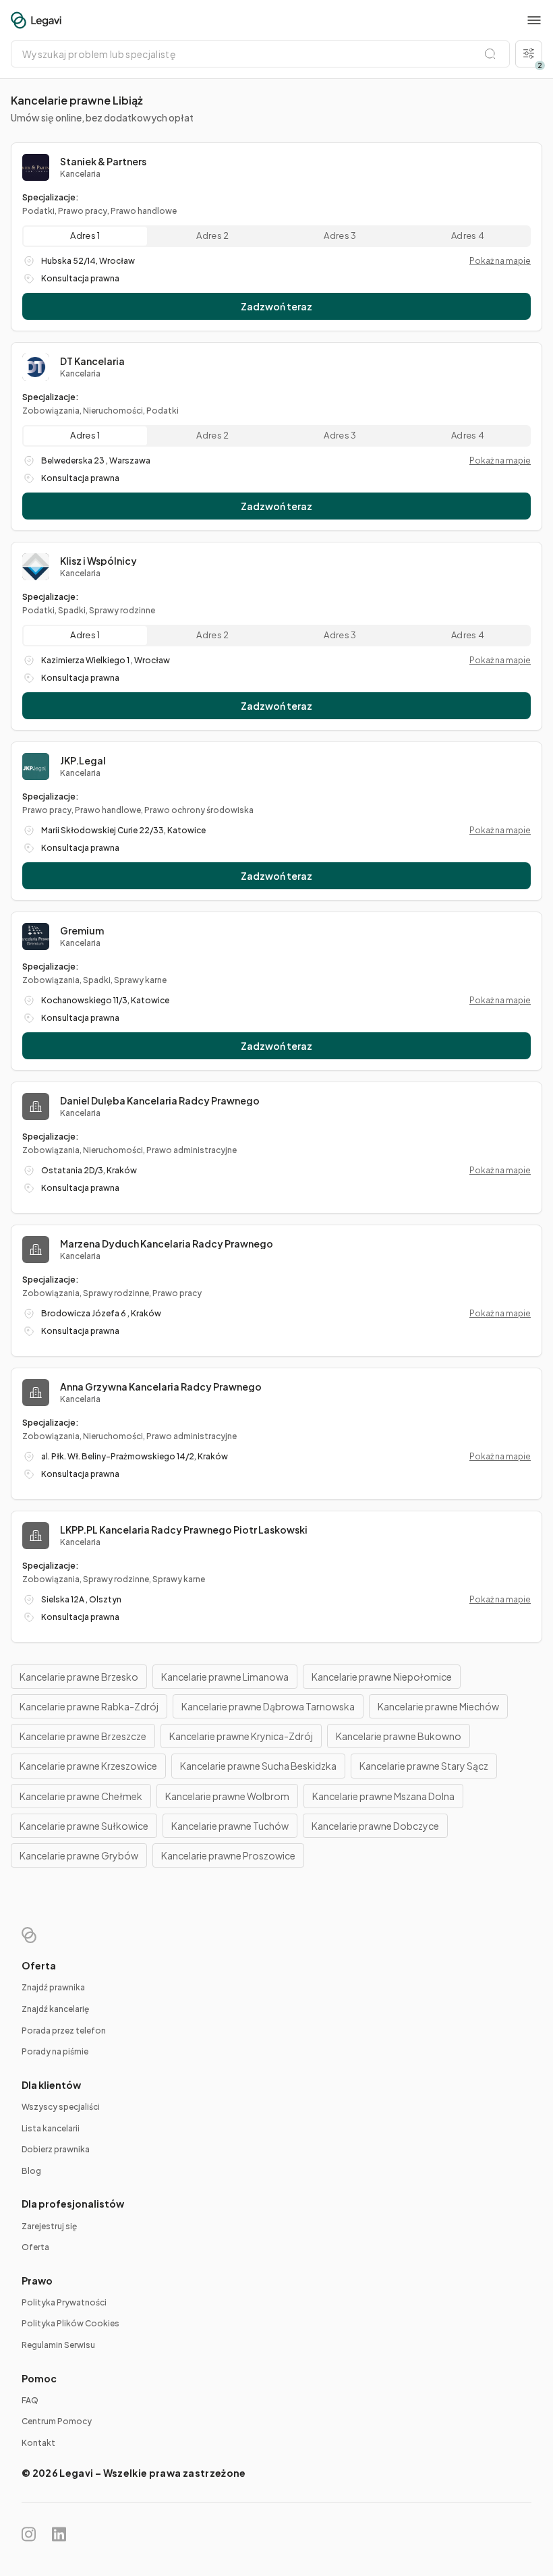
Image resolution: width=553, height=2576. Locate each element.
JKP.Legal (83, 760)
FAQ (30, 2400)
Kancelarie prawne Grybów (79, 1855)
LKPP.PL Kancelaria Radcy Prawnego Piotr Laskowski (184, 1530)
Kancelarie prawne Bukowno (399, 1736)
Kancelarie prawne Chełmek (81, 1796)
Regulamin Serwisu (58, 2345)
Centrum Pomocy (57, 2421)
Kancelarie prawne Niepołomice (382, 1677)
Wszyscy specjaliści (61, 2107)
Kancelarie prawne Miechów (438, 1706)
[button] (534, 20)
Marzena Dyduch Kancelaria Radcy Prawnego (167, 1243)
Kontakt (38, 2443)
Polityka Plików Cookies (70, 2323)
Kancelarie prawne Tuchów (230, 1826)
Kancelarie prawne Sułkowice (84, 1826)
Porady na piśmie (55, 2051)
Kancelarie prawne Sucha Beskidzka (258, 1766)
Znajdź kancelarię (55, 2009)
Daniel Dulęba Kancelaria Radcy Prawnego (160, 1100)
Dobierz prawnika (56, 2149)
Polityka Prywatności (64, 2302)
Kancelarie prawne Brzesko (79, 1677)
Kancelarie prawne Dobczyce (375, 1826)
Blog (31, 2171)
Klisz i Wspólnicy (98, 561)
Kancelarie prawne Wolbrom (227, 1796)
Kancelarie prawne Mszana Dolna (383, 1796)
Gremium (82, 930)
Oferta (35, 2247)
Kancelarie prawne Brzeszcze (83, 1736)
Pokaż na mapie (500, 261)
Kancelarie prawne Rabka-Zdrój (89, 1706)
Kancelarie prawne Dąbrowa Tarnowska (268, 1706)
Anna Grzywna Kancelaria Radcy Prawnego (161, 1387)
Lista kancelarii (51, 2128)
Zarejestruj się (49, 2226)
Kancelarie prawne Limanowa (225, 1677)
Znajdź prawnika (53, 1987)
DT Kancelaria (92, 361)
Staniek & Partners (103, 161)
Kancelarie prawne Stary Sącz (424, 1766)
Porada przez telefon (64, 2031)
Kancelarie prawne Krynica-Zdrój (241, 1736)
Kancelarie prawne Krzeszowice (88, 1766)
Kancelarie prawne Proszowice (228, 1855)
